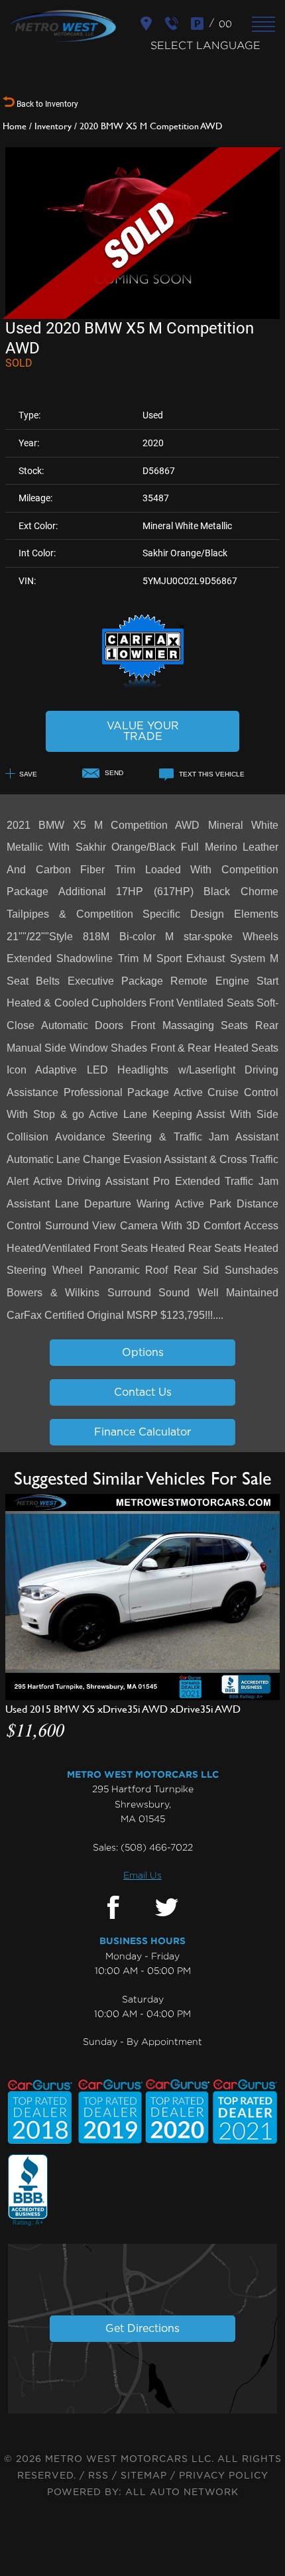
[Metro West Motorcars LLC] (63, 26)
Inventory (53, 126)
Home (15, 126)
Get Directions (142, 2329)
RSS (98, 2476)
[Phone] (173, 24)
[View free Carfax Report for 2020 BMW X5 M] (143, 686)
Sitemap (144, 2476)
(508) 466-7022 (157, 1847)
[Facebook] (113, 1908)
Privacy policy (224, 2476)
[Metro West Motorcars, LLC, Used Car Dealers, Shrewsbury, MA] (28, 2191)
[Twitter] (167, 1908)
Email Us (142, 1875)
